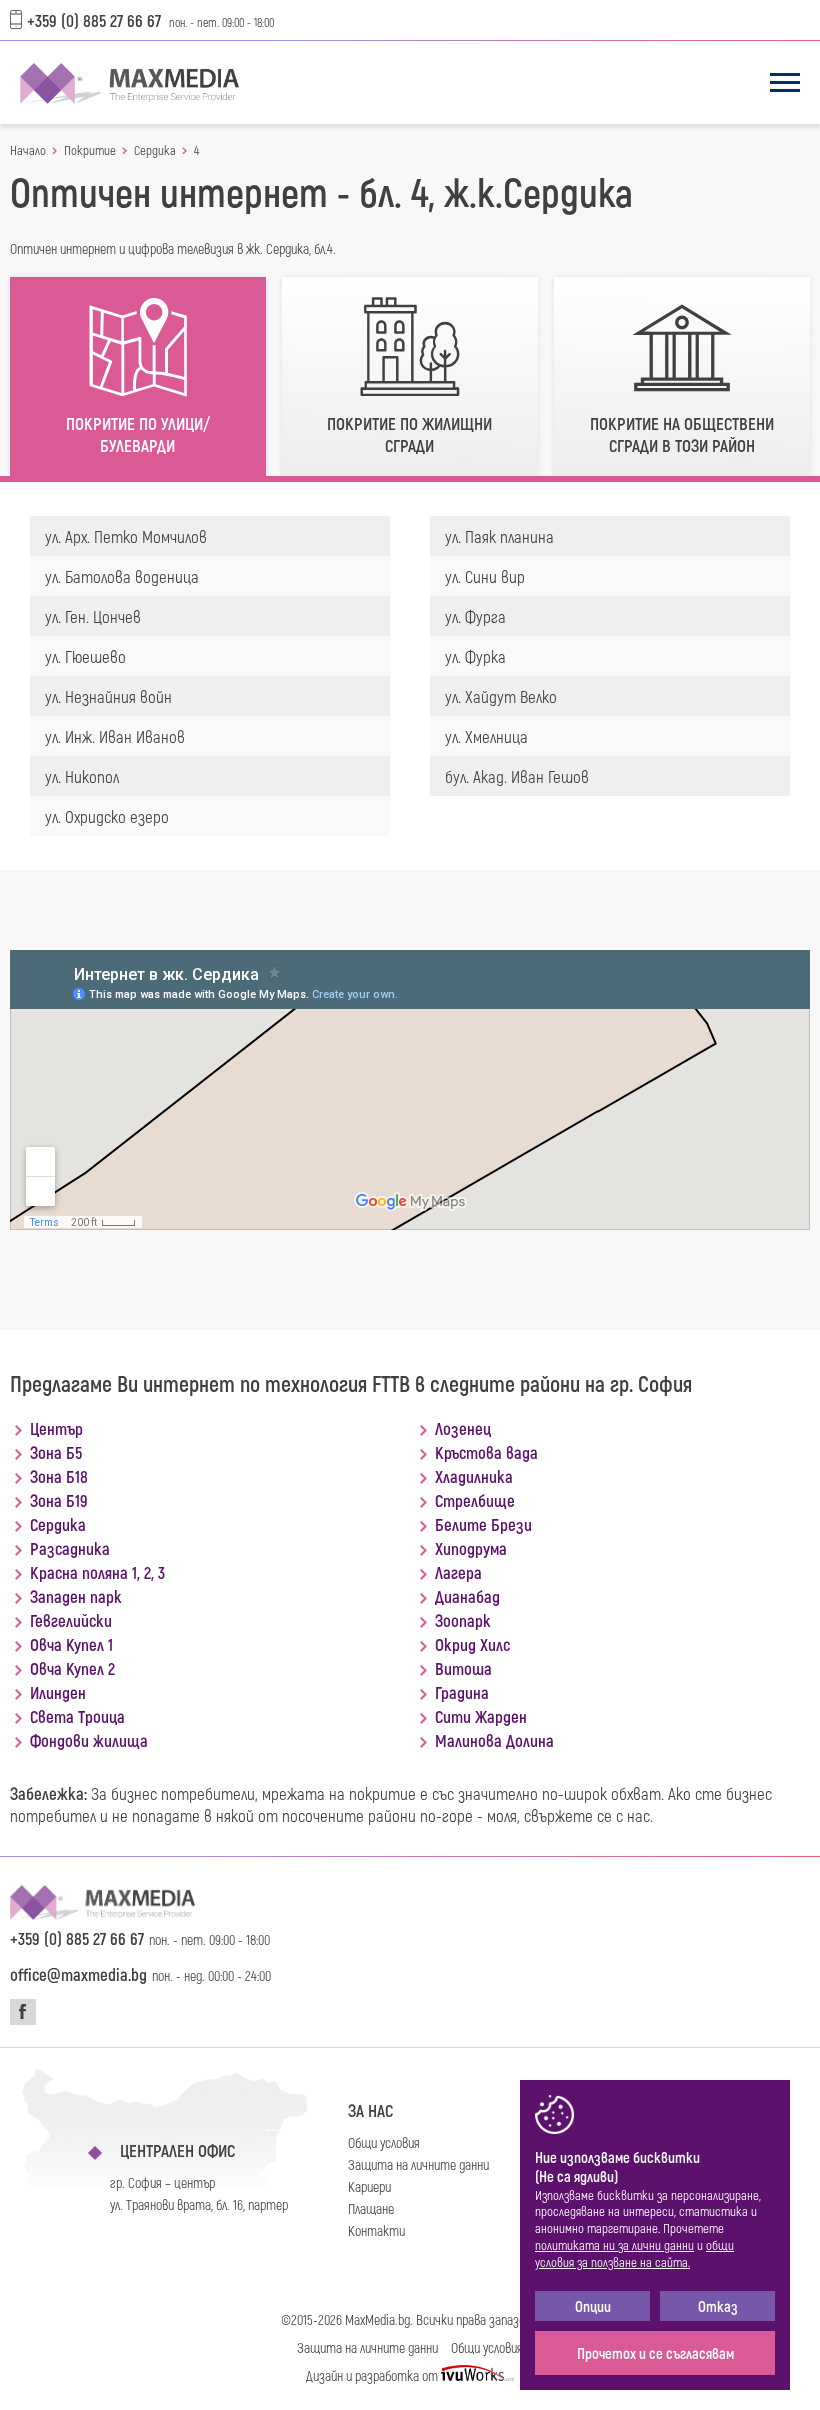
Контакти (376, 2230)
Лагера (458, 1572)
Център (56, 1428)
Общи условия (384, 2142)
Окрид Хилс (472, 1644)
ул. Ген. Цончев (93, 616)
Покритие (90, 150)
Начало (28, 150)
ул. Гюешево (85, 656)
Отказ (718, 2306)
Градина (462, 1692)
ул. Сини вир (485, 576)
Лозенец (463, 1428)
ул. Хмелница (486, 736)
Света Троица (77, 1716)
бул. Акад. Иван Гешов (517, 776)
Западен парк (76, 1596)
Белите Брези (483, 1524)
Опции (593, 2306)
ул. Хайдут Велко (501, 696)
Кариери (369, 2186)
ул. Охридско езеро (107, 816)
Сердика (155, 150)
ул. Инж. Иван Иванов (115, 736)
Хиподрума (471, 1548)
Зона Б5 (56, 1452)
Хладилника (474, 1476)
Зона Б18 (59, 1476)
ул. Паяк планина (499, 536)
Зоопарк (463, 1620)
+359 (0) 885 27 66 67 (94, 20)
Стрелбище (475, 1500)
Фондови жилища (89, 1740)
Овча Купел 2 (72, 1668)
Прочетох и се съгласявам (655, 2353)
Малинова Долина (494, 1740)
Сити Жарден (481, 1716)
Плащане (371, 2208)
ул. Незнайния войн (108, 696)
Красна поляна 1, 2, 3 (97, 1572)
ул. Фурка (475, 656)
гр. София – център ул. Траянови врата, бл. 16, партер (199, 2193)
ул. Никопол (82, 776)
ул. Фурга (475, 616)
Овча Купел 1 (71, 1644)
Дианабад (467, 1596)
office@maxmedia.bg (78, 1974)
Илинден (58, 1692)
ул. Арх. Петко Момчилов (126, 536)
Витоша (463, 1668)
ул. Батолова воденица (122, 576)
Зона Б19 (59, 1500)
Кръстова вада (486, 1452)
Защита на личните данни (418, 2164)
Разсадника (70, 1548)
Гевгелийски (71, 1620)
